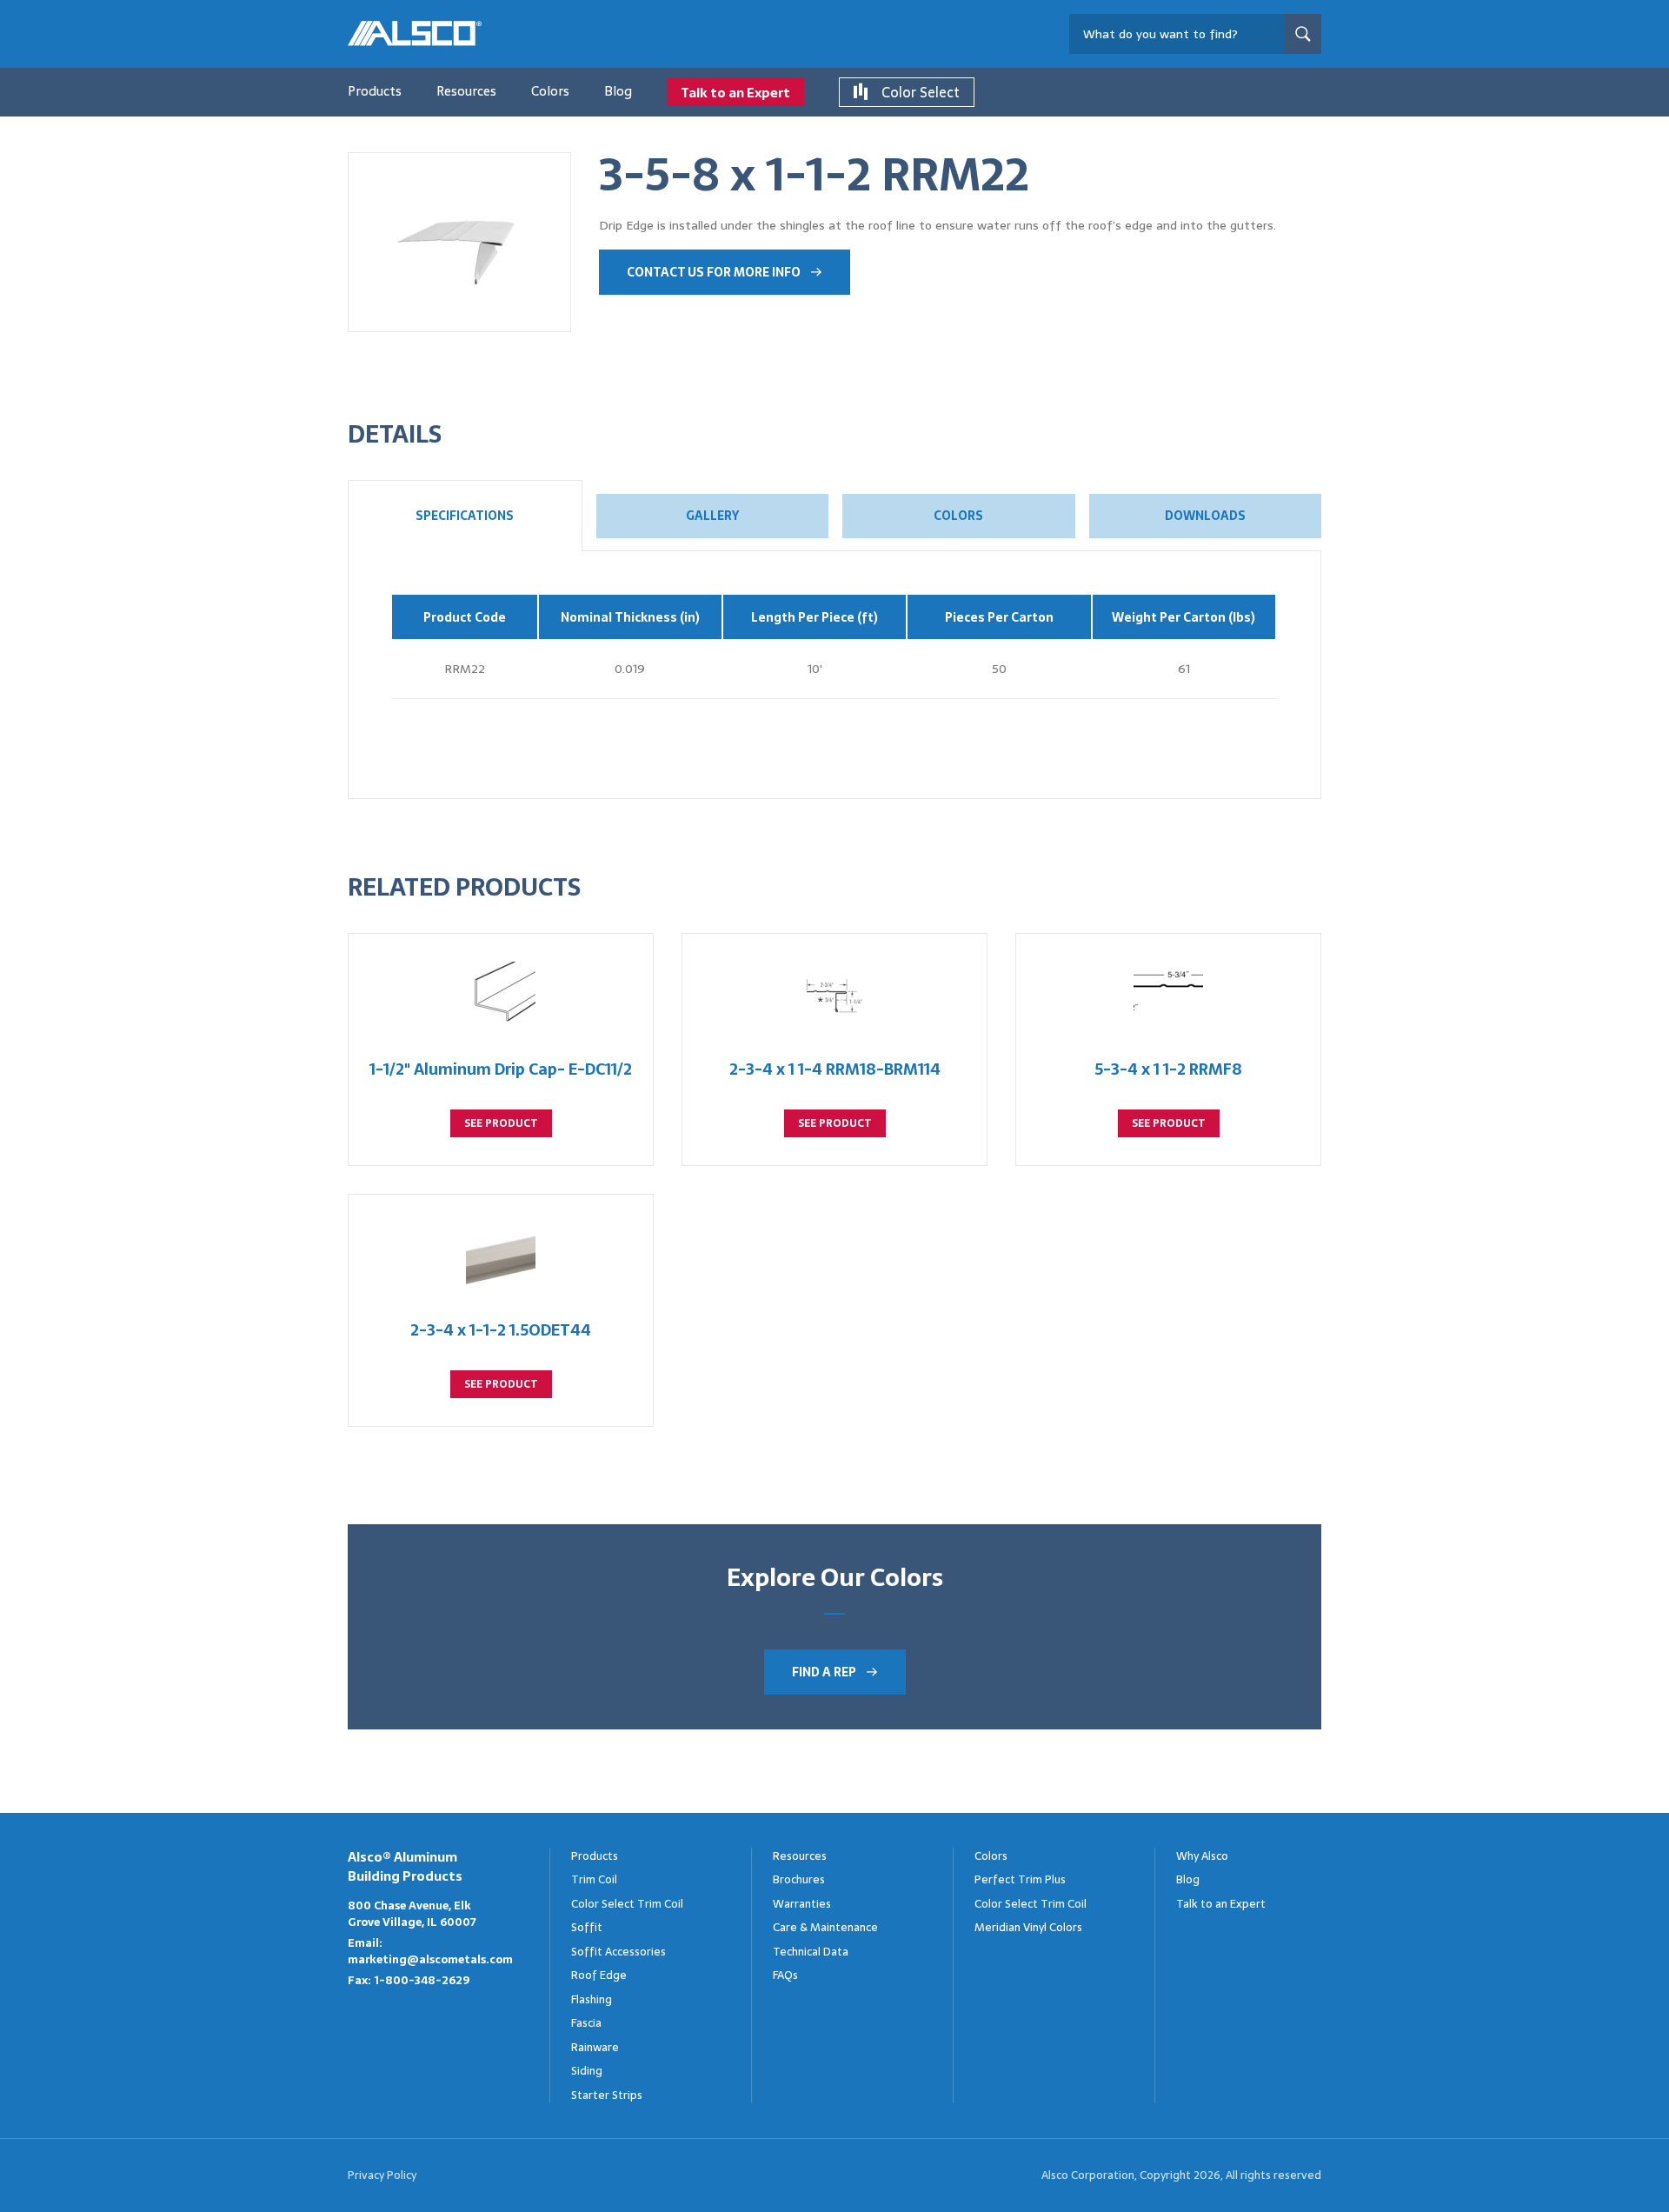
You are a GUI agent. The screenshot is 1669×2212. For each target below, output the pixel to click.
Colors (550, 91)
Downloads (1205, 516)
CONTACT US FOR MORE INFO (714, 272)
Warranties (802, 1904)
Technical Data (811, 1952)
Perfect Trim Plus (1020, 1879)
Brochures (799, 1879)
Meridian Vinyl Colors (1028, 1927)
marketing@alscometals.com (430, 1959)
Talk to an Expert (735, 93)
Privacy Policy (382, 2175)
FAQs (785, 1975)
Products (375, 91)
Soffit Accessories (618, 1952)
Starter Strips (607, 2095)
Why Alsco (1202, 1856)
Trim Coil (594, 1879)
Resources (466, 91)
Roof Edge (599, 1975)
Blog (618, 91)
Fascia (586, 2023)
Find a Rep (824, 1672)
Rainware (595, 2047)
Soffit (587, 1927)
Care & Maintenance (825, 1927)
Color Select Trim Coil (627, 1904)
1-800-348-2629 (422, 1980)
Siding (587, 2071)
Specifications (465, 516)
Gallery (712, 516)
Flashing (592, 1999)
